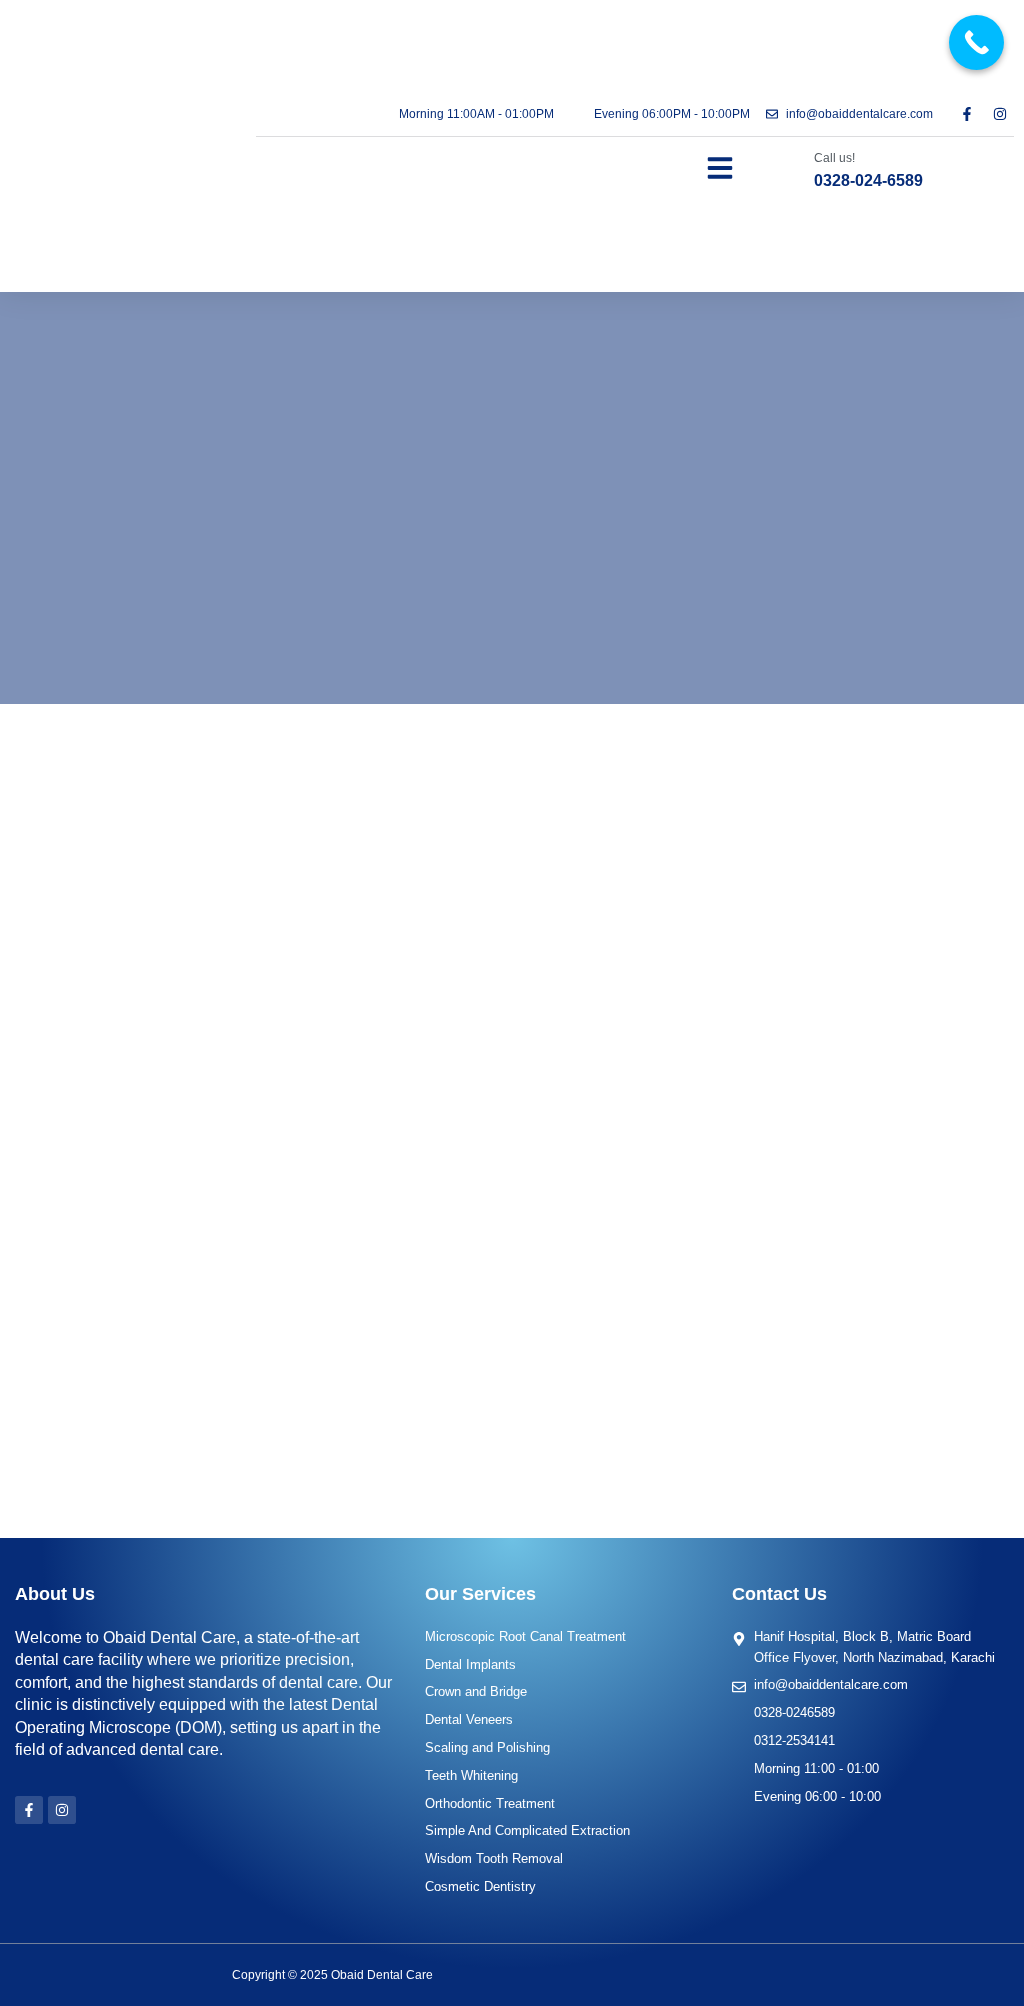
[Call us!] (795, 170)
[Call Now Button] (976, 42)
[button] (720, 168)
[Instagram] (1000, 114)
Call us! (834, 158)
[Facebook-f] (967, 114)
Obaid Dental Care (382, 1975)
